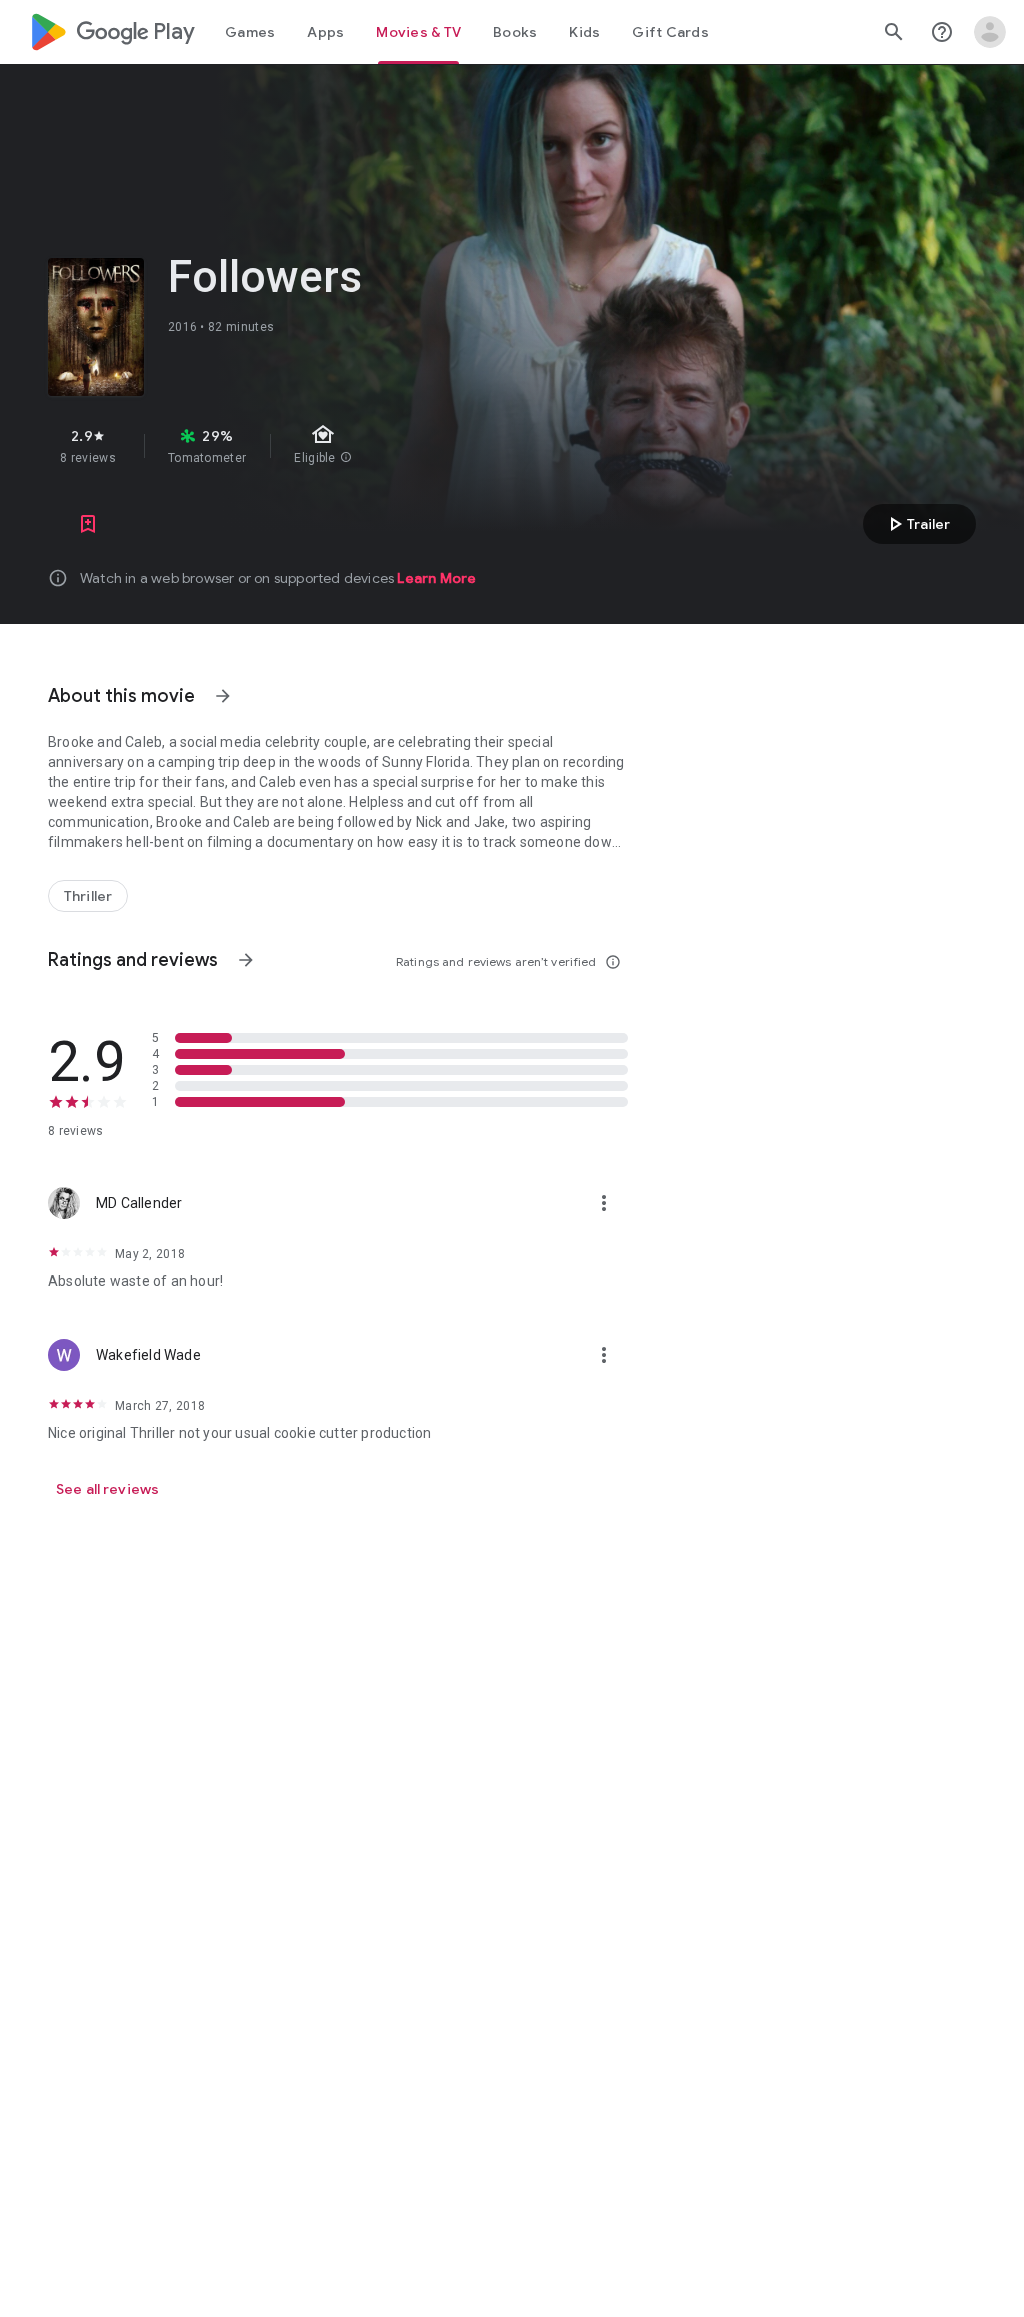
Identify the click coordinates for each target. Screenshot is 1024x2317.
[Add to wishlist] (88, 524)
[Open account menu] (990, 32)
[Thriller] (88, 896)
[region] (388, 446)
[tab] (250, 32)
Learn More (436, 578)
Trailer (916, 524)
